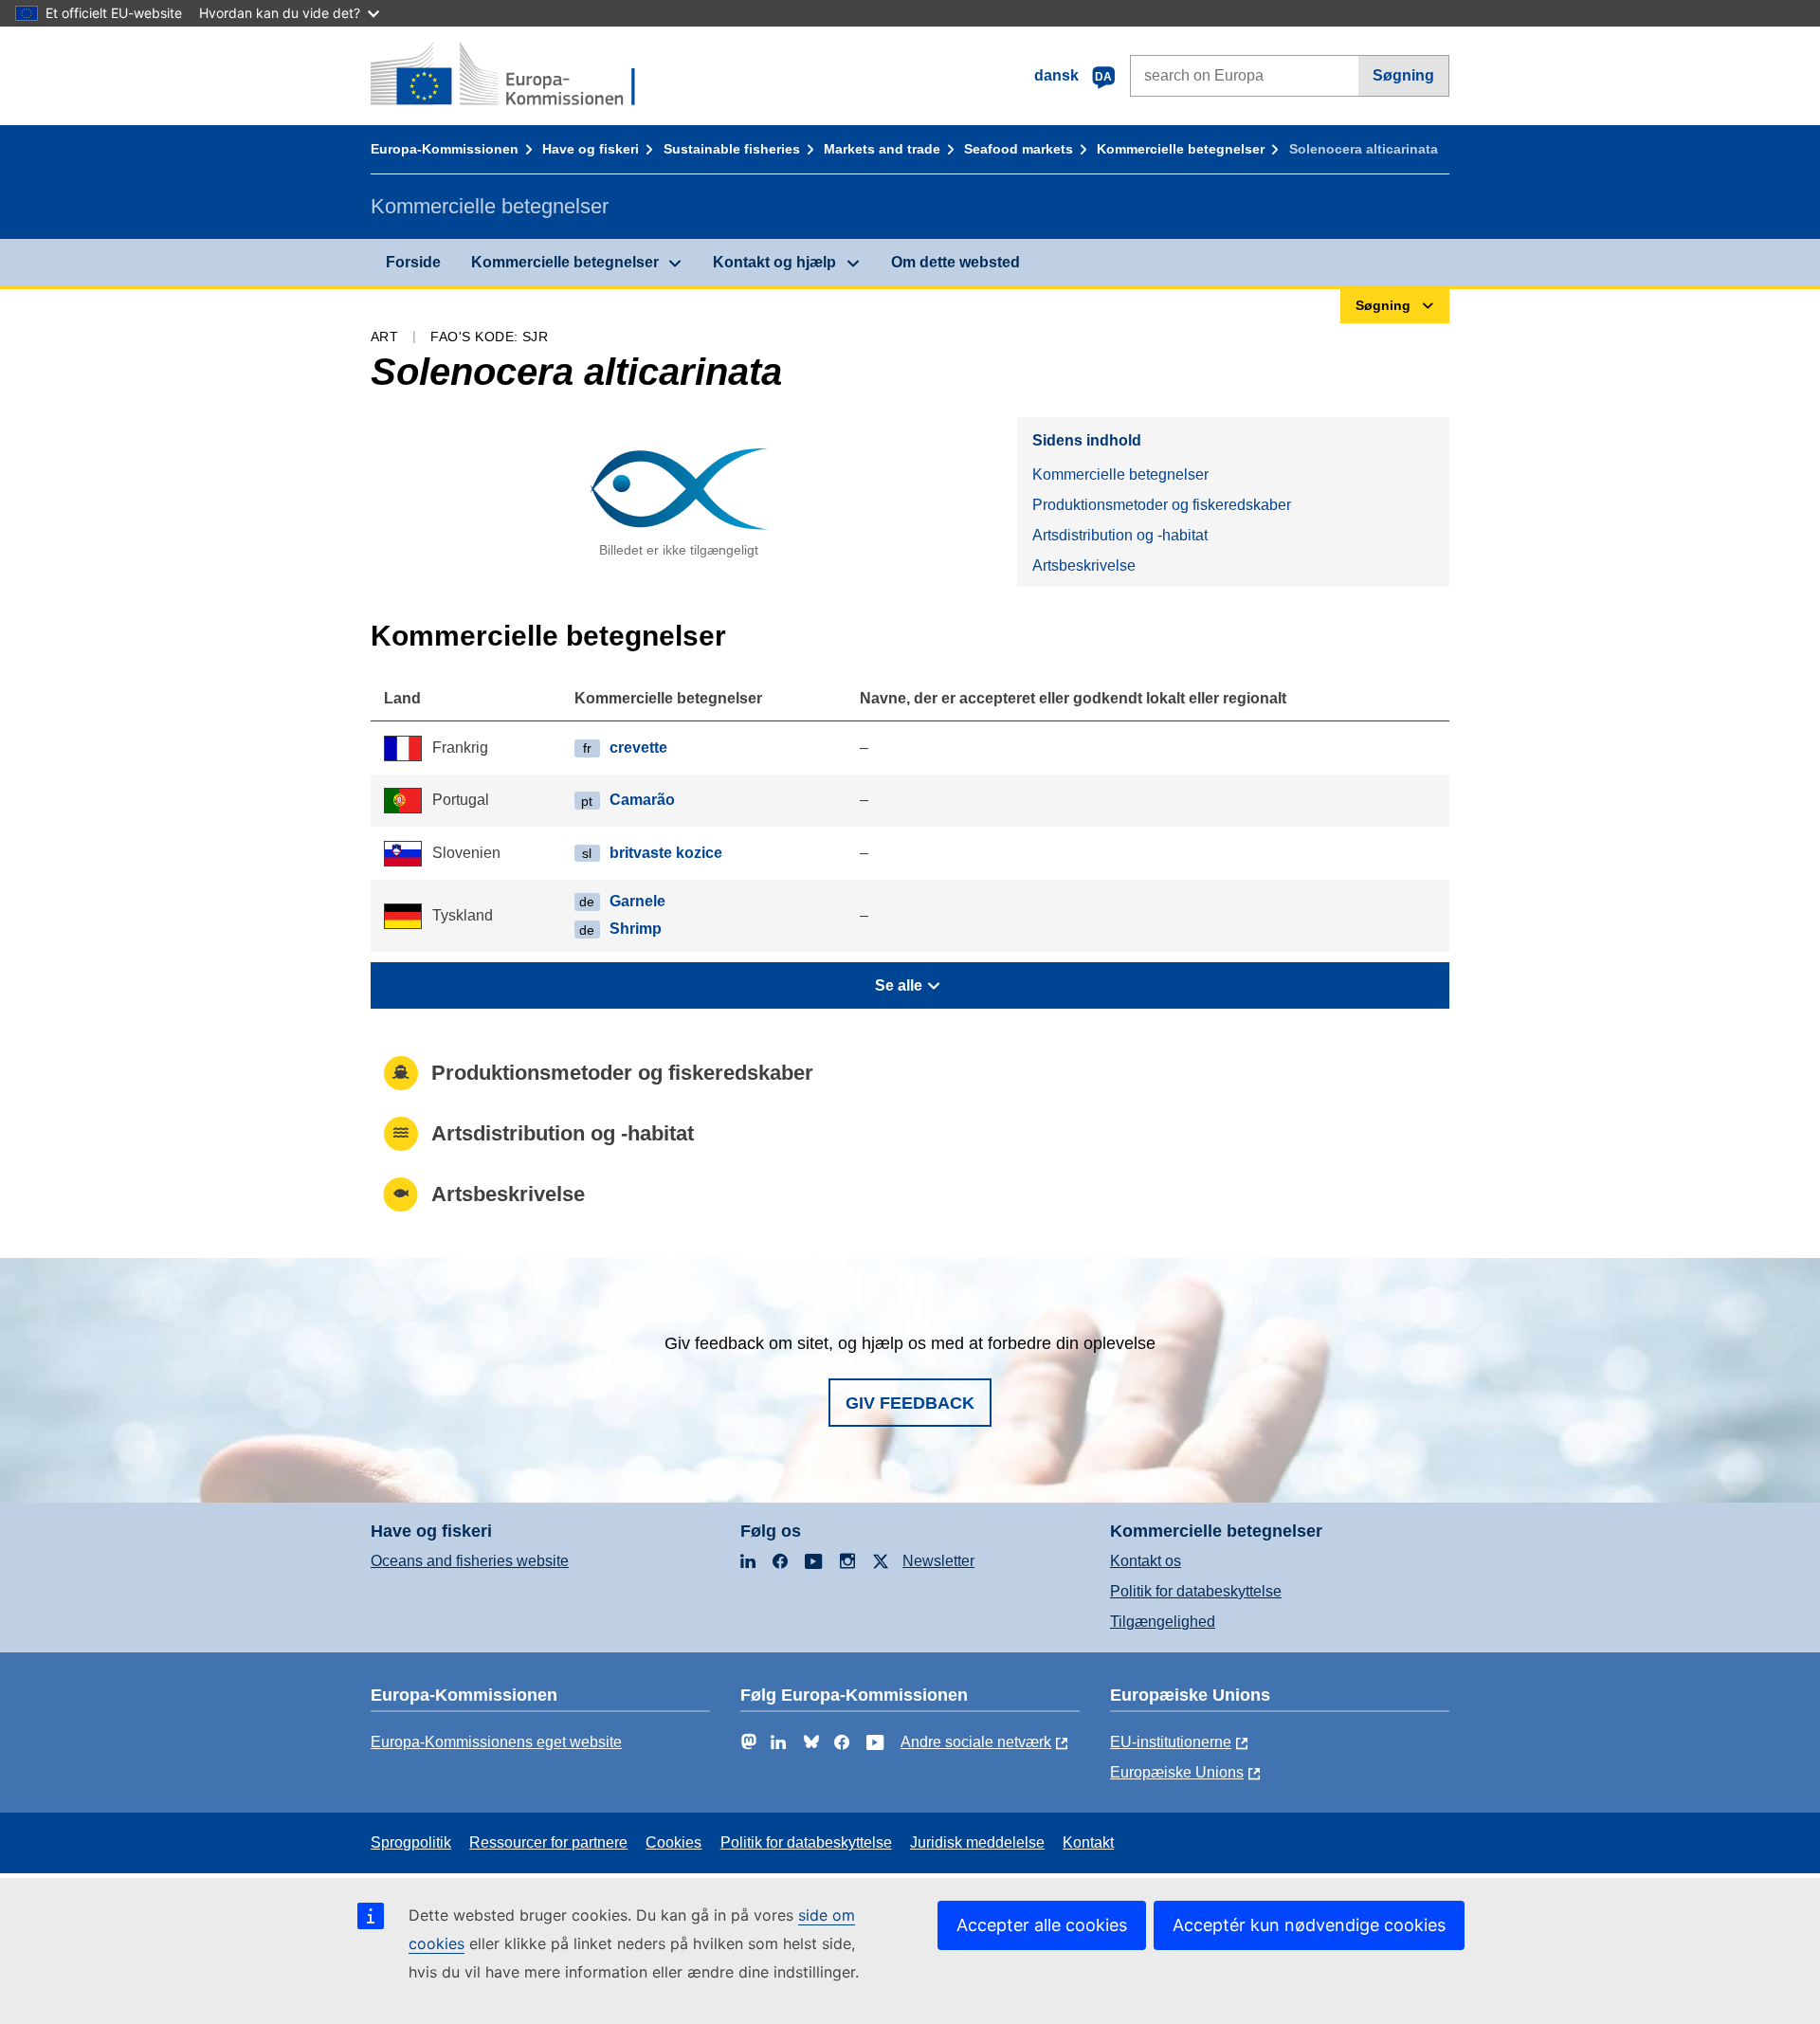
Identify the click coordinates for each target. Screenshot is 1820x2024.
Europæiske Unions (1177, 1772)
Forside (413, 262)
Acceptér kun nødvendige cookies (1309, 1925)
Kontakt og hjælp (774, 262)
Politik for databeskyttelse (1196, 1591)
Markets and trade (882, 149)
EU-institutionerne (1171, 1742)
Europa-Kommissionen (445, 149)
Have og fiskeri (591, 149)
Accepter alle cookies (1042, 1925)
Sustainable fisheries (732, 149)
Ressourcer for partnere (548, 1842)
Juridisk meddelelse (977, 1842)
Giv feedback (910, 1403)
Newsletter (938, 1561)
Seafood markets (1019, 149)
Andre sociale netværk (976, 1742)
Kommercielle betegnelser (1181, 149)
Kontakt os (1146, 1561)
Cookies (673, 1842)
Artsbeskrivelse (1084, 565)
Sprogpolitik (411, 1842)
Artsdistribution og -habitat (1120, 535)
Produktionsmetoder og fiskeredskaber (1162, 505)
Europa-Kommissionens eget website (496, 1742)
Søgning (1403, 75)
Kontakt (1088, 1842)
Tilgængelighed (1163, 1622)
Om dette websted (955, 262)
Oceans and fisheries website (470, 1561)
